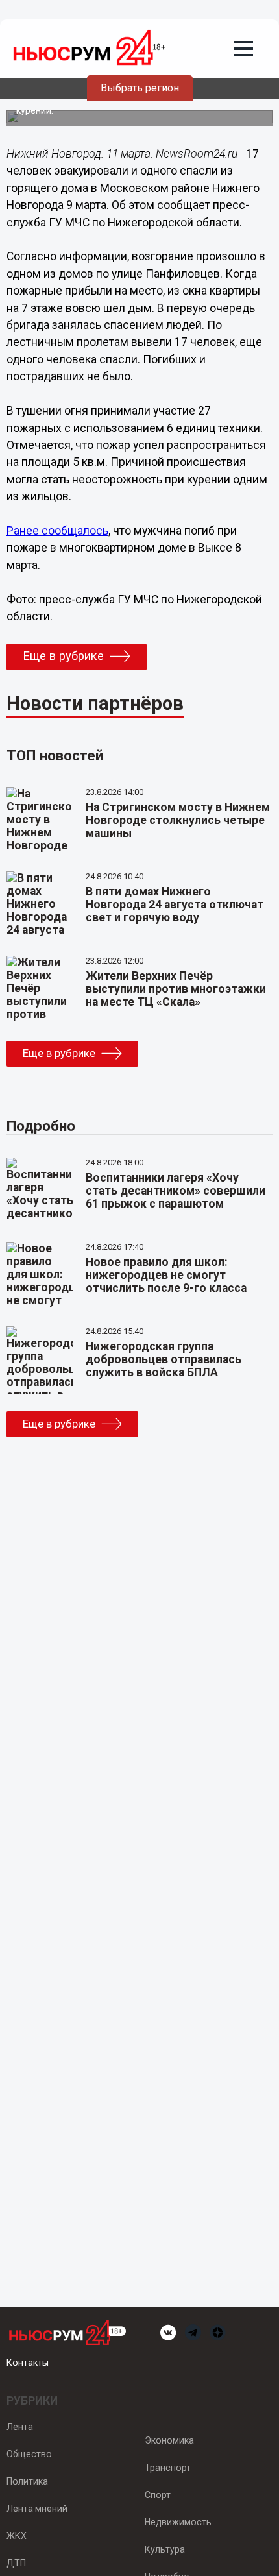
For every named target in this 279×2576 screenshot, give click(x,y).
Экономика (169, 2440)
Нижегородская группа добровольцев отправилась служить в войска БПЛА (164, 1359)
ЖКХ (17, 2536)
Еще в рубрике (63, 656)
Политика (27, 2481)
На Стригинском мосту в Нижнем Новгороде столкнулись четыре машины (178, 820)
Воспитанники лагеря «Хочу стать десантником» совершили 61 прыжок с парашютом (176, 1191)
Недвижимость (178, 2522)
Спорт (158, 2495)
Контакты (28, 2363)
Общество (29, 2454)
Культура (165, 2549)
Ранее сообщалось (57, 531)
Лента (20, 2427)
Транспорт (168, 2468)
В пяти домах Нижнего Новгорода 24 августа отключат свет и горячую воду (175, 905)
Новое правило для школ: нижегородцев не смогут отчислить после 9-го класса (166, 1275)
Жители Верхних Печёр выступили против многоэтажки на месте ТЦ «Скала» (176, 989)
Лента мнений (37, 2509)
